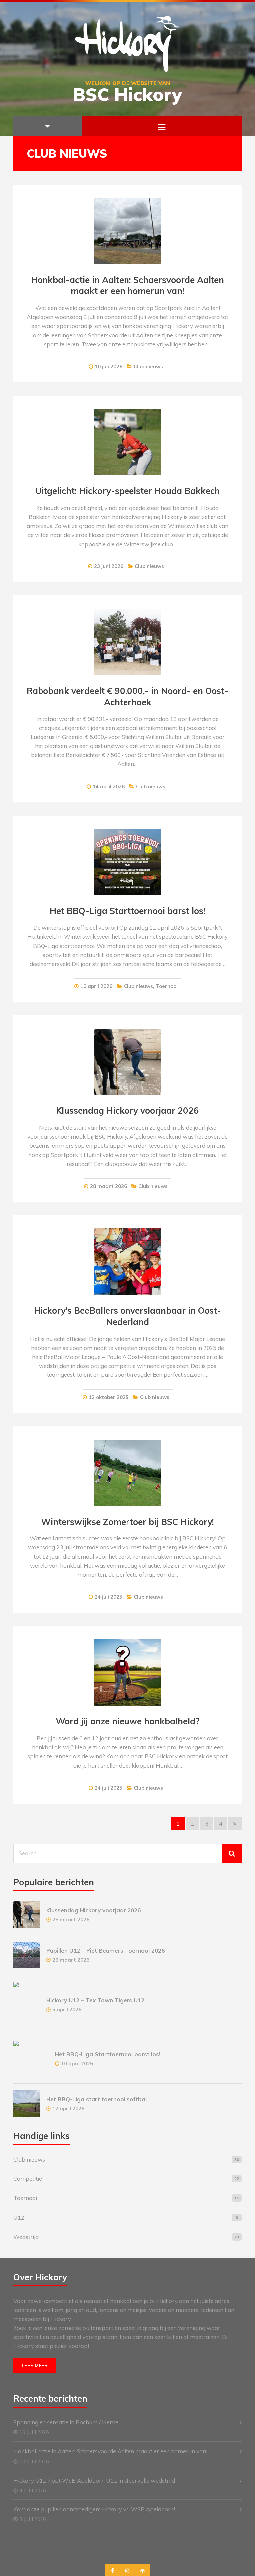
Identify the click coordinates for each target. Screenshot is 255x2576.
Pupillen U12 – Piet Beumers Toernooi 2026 (106, 1950)
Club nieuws (148, 366)
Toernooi (167, 986)
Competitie (28, 2179)
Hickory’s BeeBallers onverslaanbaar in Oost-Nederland (127, 1316)
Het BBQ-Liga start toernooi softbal (97, 2099)
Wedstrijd (26, 2237)
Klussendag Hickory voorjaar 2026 (127, 1111)
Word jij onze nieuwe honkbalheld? (128, 1721)
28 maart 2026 (108, 1186)
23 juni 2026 (109, 566)
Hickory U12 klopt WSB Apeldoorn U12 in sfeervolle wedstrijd (94, 2480)
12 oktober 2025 (109, 1397)
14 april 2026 (109, 787)
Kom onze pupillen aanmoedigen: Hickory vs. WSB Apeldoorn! (94, 2509)
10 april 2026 (96, 986)
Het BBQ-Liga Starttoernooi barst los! (127, 911)
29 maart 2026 (71, 1960)
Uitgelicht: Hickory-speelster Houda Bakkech (127, 491)
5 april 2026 (67, 2009)
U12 (19, 2218)
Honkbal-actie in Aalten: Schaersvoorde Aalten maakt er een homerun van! (127, 286)
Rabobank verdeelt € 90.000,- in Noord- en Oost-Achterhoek (127, 696)
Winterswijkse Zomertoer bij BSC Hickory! (128, 1522)
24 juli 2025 (108, 1597)
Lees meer (35, 2366)
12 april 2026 (68, 2108)
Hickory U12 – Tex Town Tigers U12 (95, 2000)
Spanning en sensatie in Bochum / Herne (66, 2422)
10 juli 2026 (108, 366)
